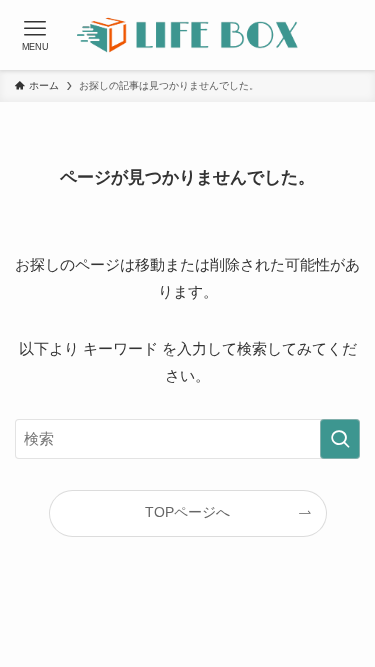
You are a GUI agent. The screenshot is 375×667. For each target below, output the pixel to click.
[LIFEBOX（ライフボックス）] (187, 35)
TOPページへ (187, 512)
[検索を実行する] (340, 439)
